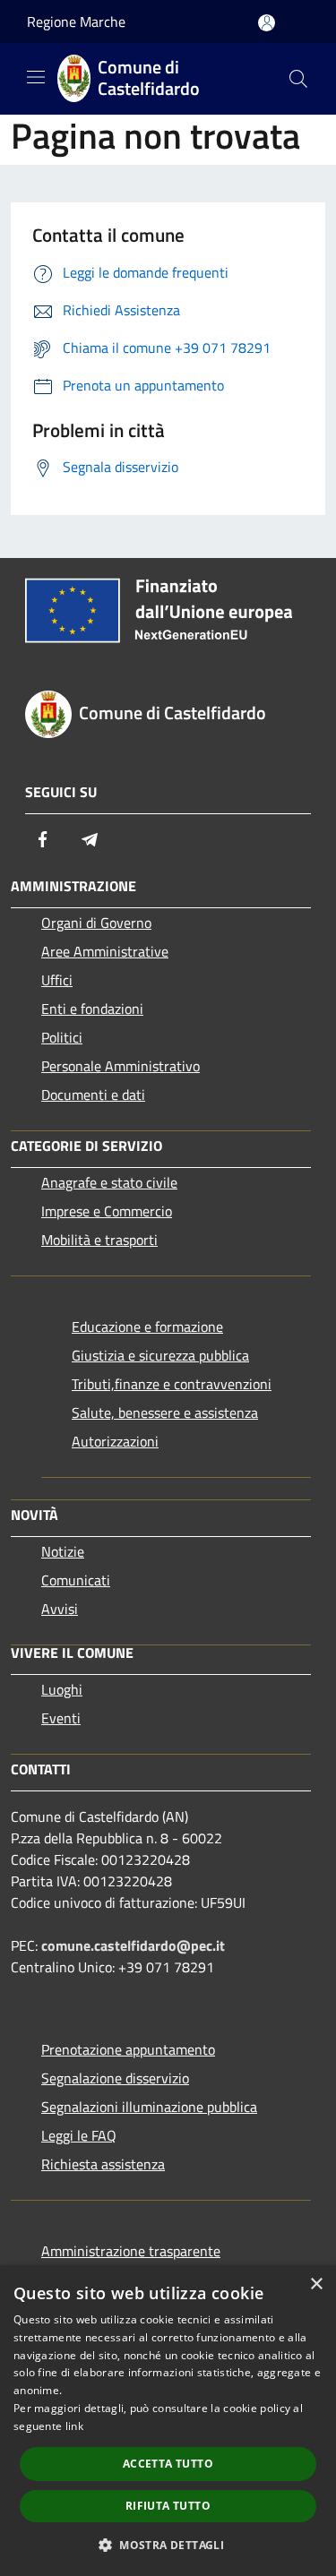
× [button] (316, 2284)
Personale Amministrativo (121, 1066)
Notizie (63, 1551)
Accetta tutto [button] (168, 2464)
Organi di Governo (96, 923)
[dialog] (168, 2421)
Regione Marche (76, 21)
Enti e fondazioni (92, 1009)
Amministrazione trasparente (131, 2251)
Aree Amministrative (105, 951)
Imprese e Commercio (107, 1211)
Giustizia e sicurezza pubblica (160, 1355)
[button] (168, 2545)
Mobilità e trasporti (99, 1240)
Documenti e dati (93, 1095)
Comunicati (76, 1580)
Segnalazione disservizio (115, 2078)
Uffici (57, 980)
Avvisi (60, 1609)
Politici (62, 1037)
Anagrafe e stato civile (109, 1182)
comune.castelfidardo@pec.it (133, 1945)
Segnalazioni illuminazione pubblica (149, 2107)
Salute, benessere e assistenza (165, 1413)
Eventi (61, 1718)
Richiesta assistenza (103, 2164)
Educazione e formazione (147, 1327)
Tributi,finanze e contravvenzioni (172, 1384)
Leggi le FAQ (79, 2135)
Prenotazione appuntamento (128, 2049)
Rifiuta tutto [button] (168, 2506)
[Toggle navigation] (36, 77)
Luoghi (62, 1689)
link (74, 2426)
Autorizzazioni (115, 1441)
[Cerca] (298, 79)
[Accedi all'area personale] (267, 23)
